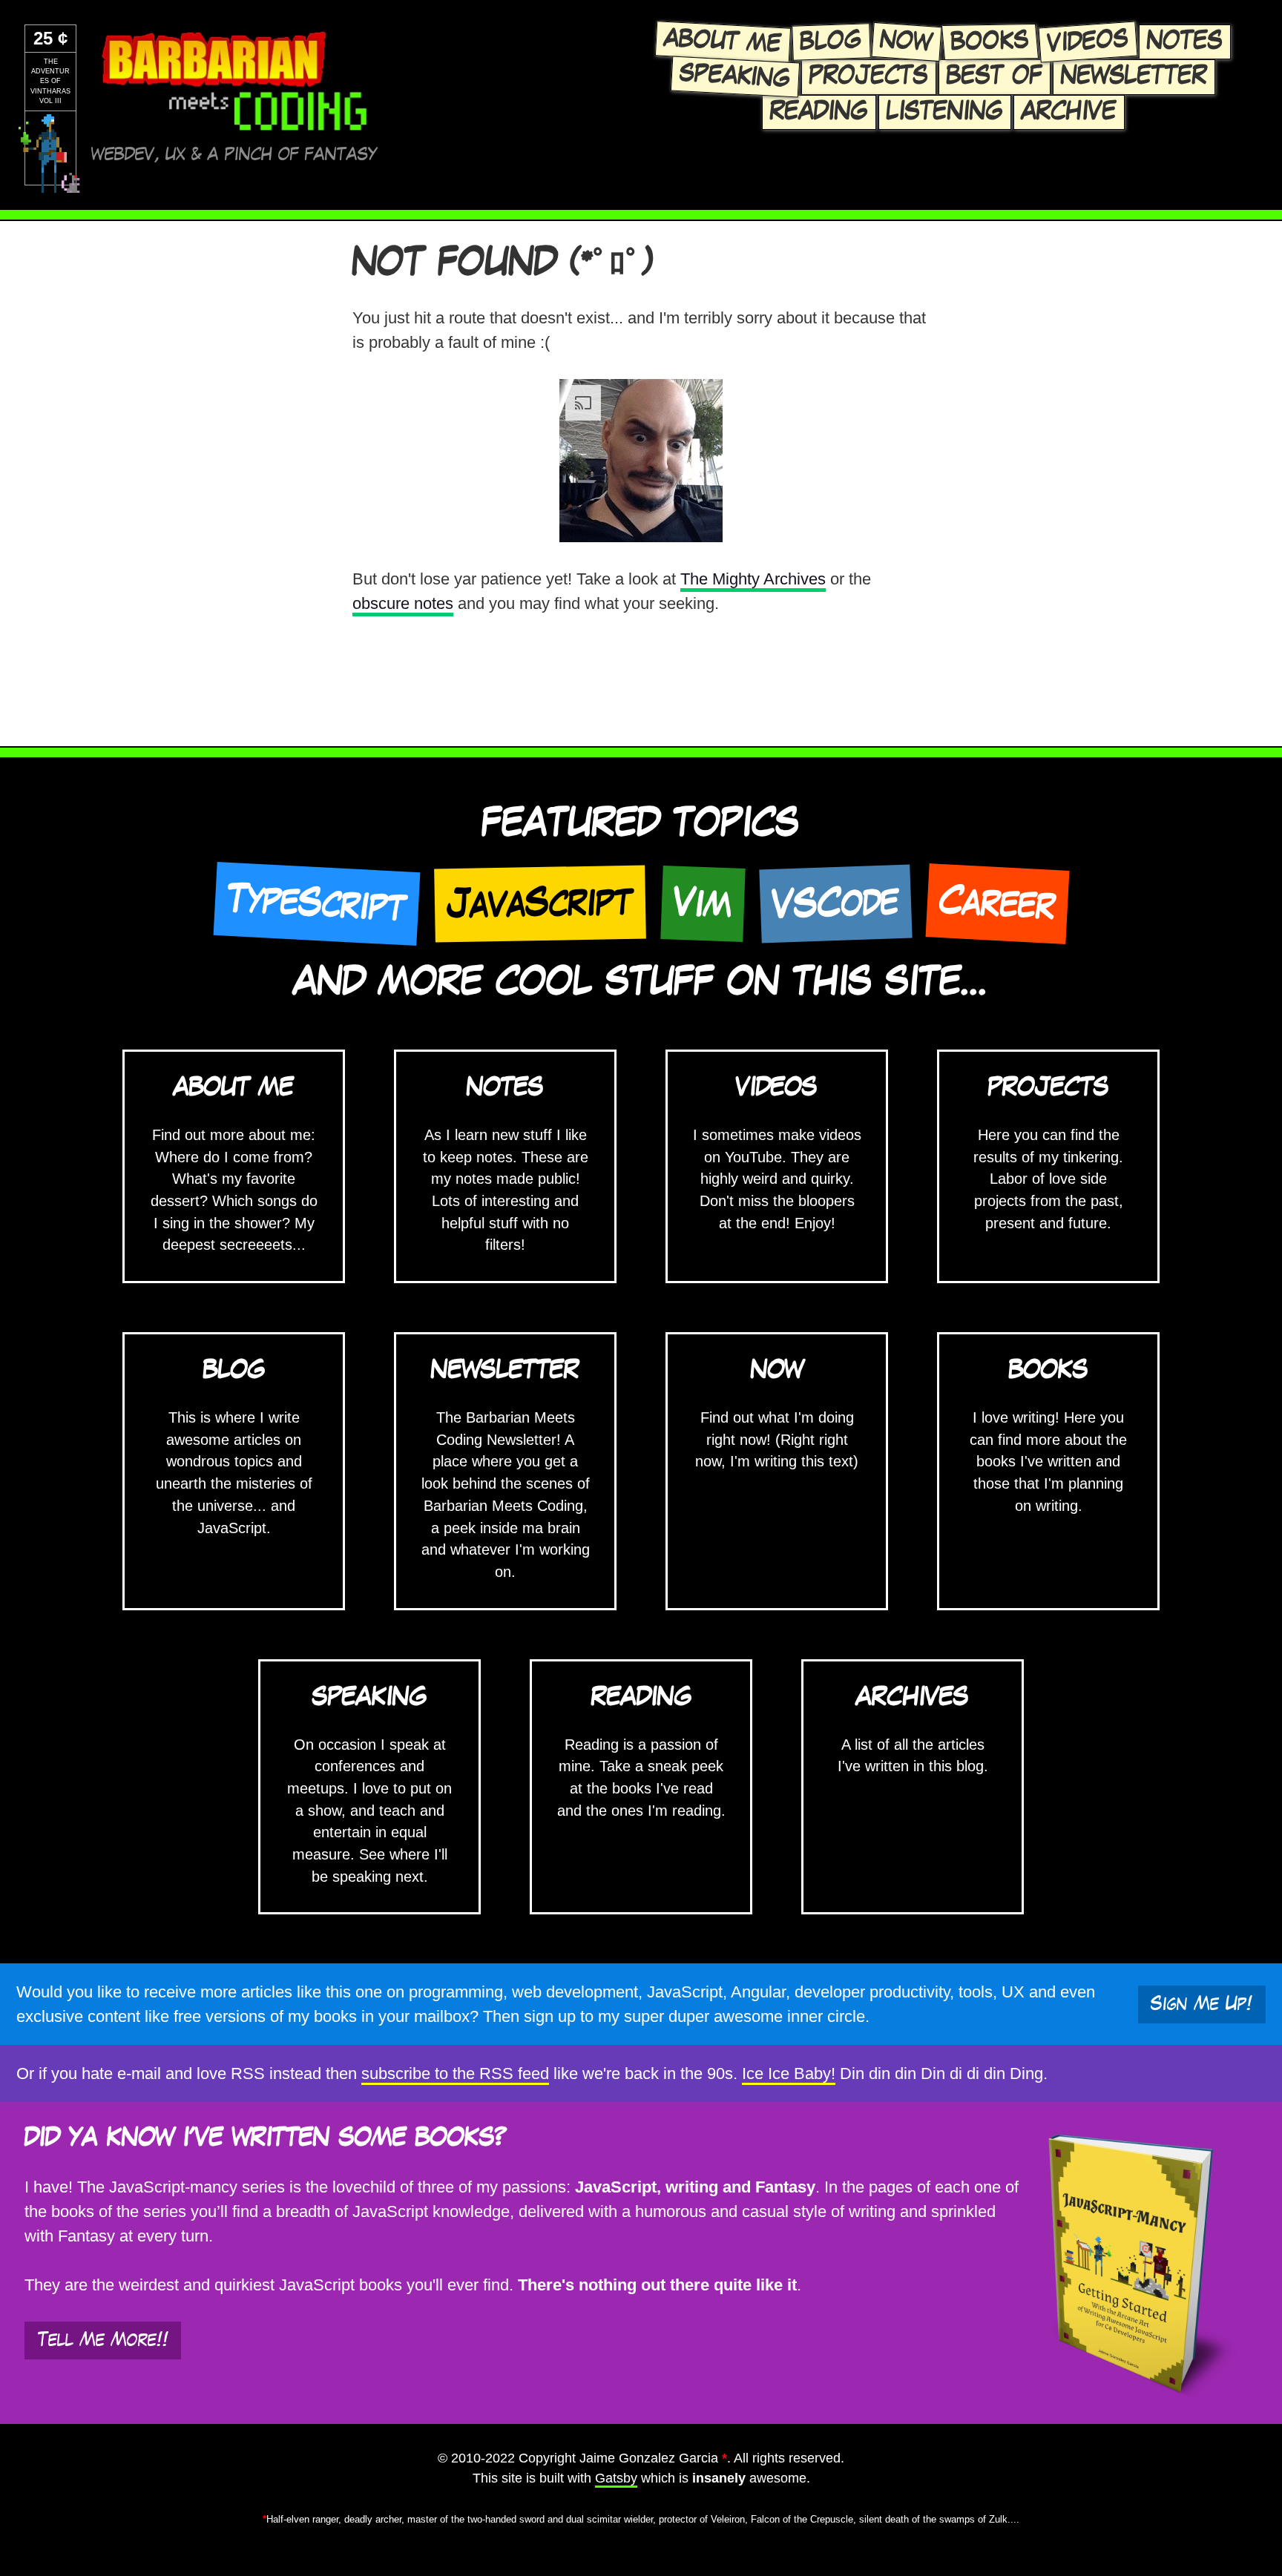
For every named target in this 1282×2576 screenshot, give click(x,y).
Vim (703, 903)
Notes (1185, 42)
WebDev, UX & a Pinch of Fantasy (234, 155)
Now (907, 42)
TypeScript (316, 903)
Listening (945, 112)
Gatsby (616, 2478)
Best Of (995, 76)
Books (990, 42)
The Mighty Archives (753, 579)
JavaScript (540, 903)
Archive (1069, 112)
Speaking (735, 76)
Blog (831, 42)
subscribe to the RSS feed (455, 2073)
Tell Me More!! (103, 2340)
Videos (1088, 42)
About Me (723, 42)
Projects (869, 76)
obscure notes (403, 603)
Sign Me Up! (1202, 2004)
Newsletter (1134, 76)
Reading (819, 112)
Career (997, 903)
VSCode (835, 903)
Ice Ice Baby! (789, 2073)
